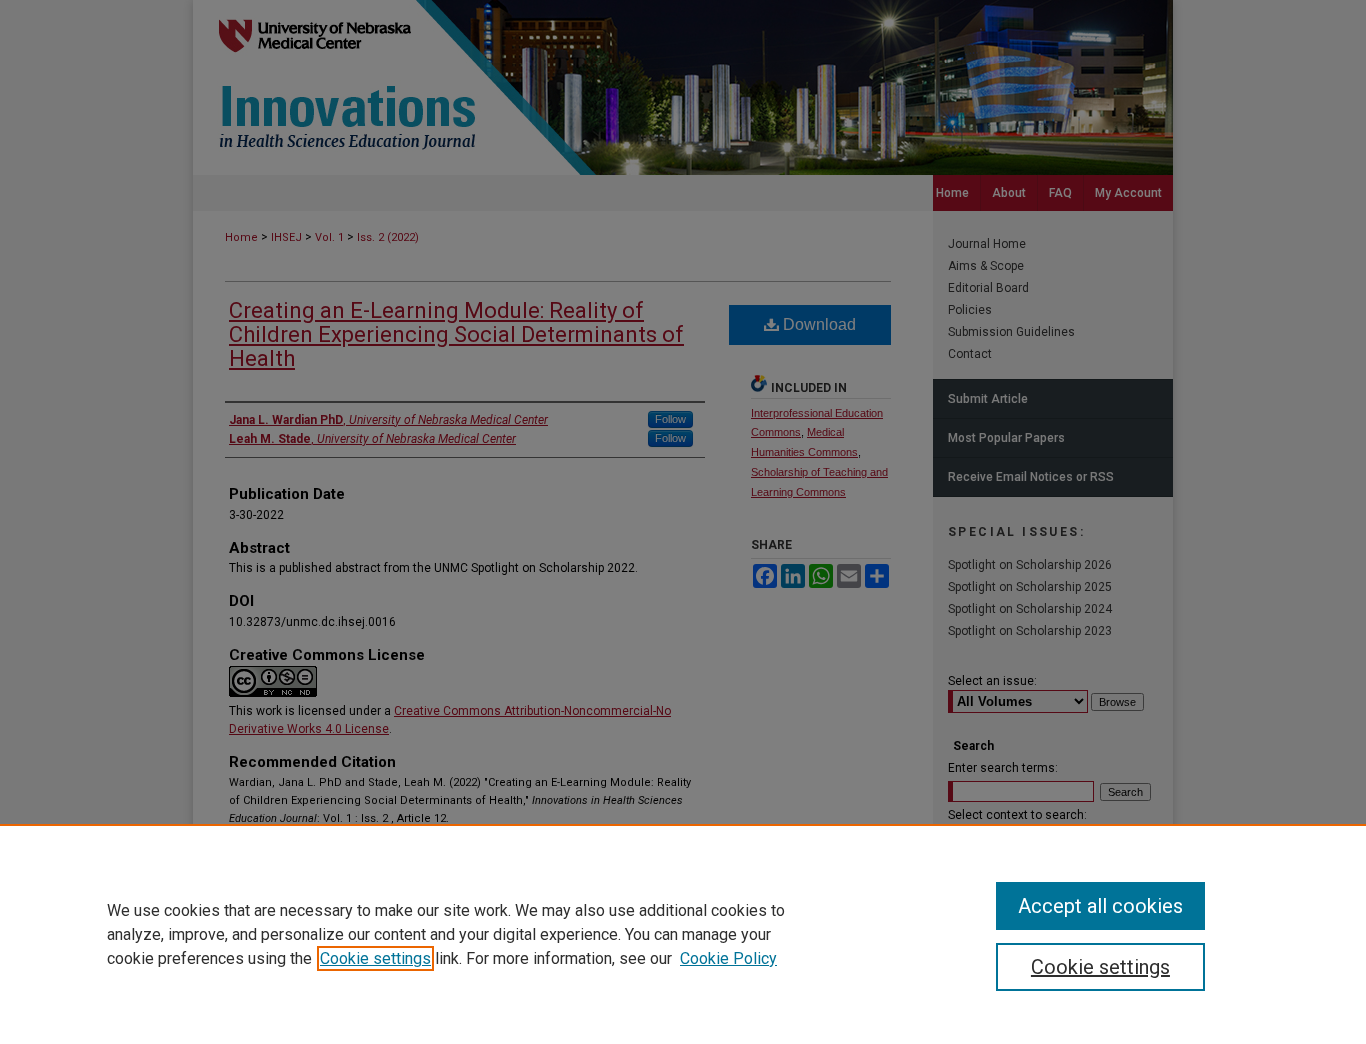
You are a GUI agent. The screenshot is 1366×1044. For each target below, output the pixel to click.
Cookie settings (375, 958)
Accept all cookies (1100, 906)
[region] (683, 934)
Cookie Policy (728, 958)
